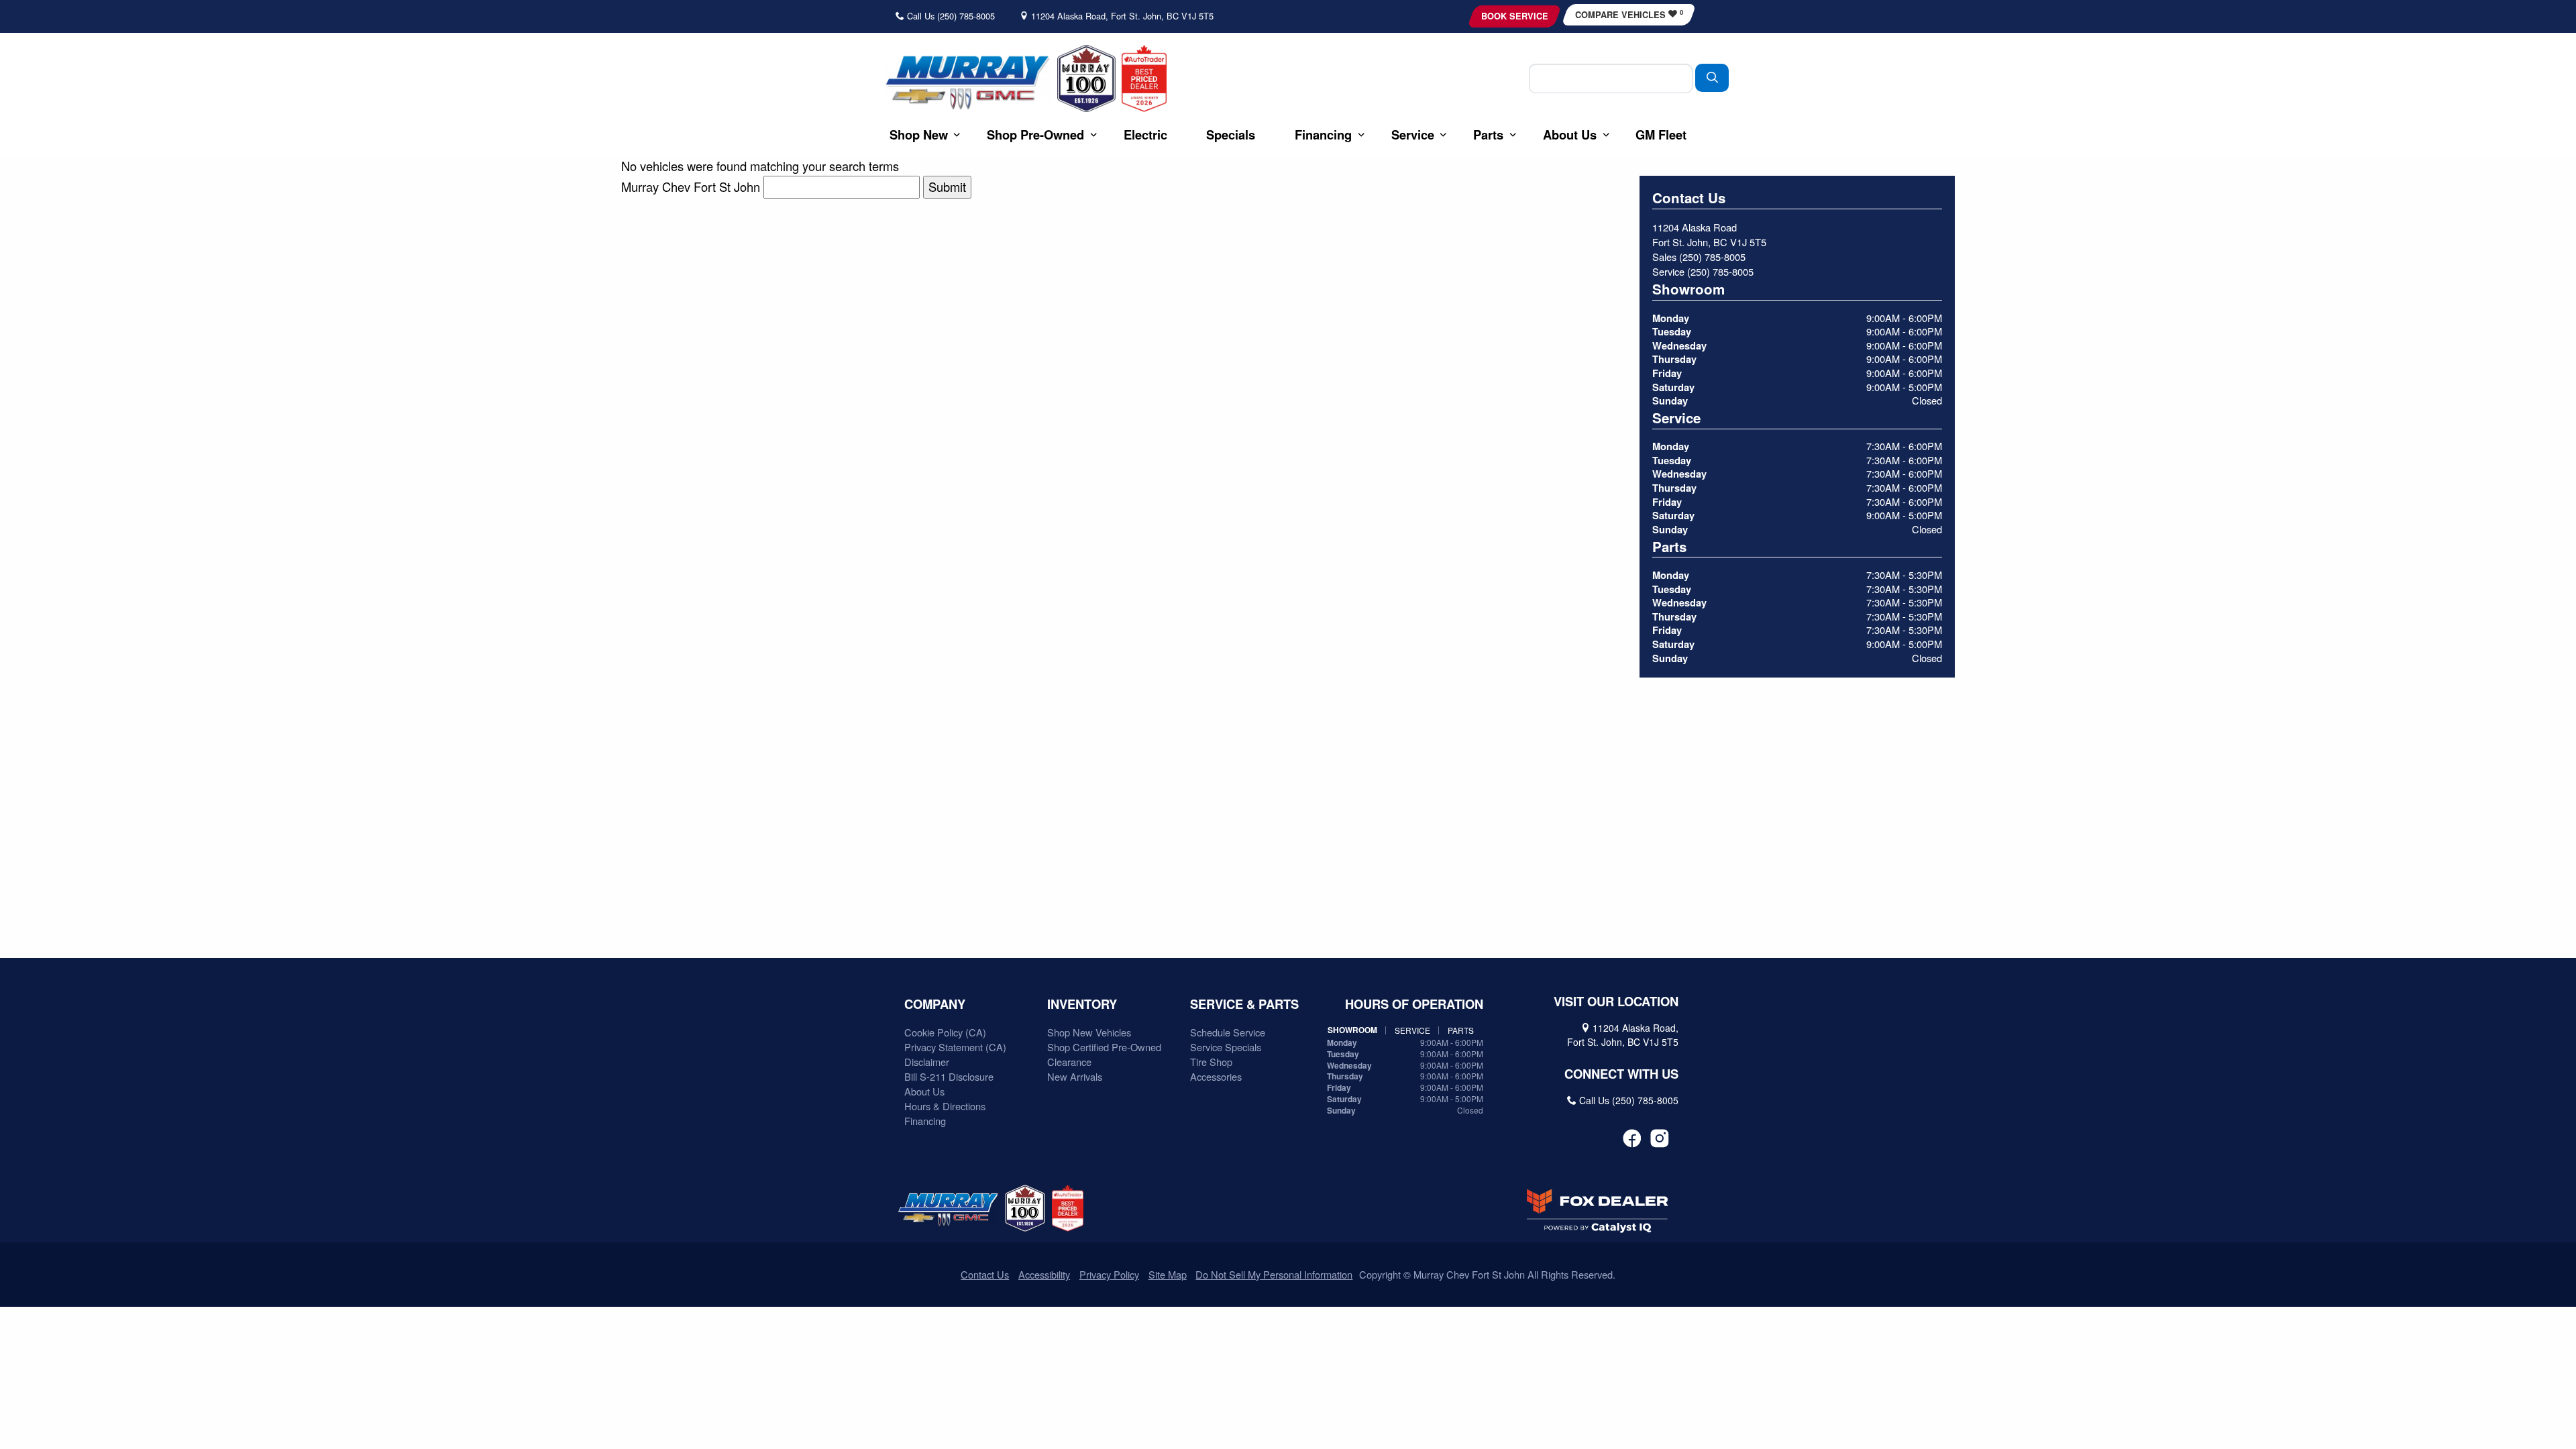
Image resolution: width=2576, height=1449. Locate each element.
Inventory (1082, 1004)
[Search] (1712, 77)
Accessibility (1044, 1274)
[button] (919, 135)
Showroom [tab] (1352, 1030)
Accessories (1216, 1076)
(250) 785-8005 (1712, 257)
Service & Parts (1244, 1004)
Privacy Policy (1109, 1274)
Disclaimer (927, 1062)
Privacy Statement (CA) (955, 1047)
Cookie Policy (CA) (945, 1032)
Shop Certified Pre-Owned (1104, 1047)
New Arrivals (1075, 1076)
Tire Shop (1211, 1062)
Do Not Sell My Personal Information (1274, 1274)
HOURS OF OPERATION (1414, 1004)
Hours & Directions (945, 1106)
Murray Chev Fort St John (691, 186)
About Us (924, 1091)
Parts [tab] (1461, 1030)
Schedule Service (1228, 1032)
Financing (925, 1121)
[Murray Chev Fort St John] (967, 82)
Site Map (1168, 1274)
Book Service (1515, 16)
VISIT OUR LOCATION (1616, 1002)
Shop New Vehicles (1089, 1032)
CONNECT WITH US (1621, 1074)
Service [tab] (1412, 1030)
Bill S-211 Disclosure (949, 1076)
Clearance (1069, 1062)
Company (935, 1004)
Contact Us (985, 1274)
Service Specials (1226, 1047)
